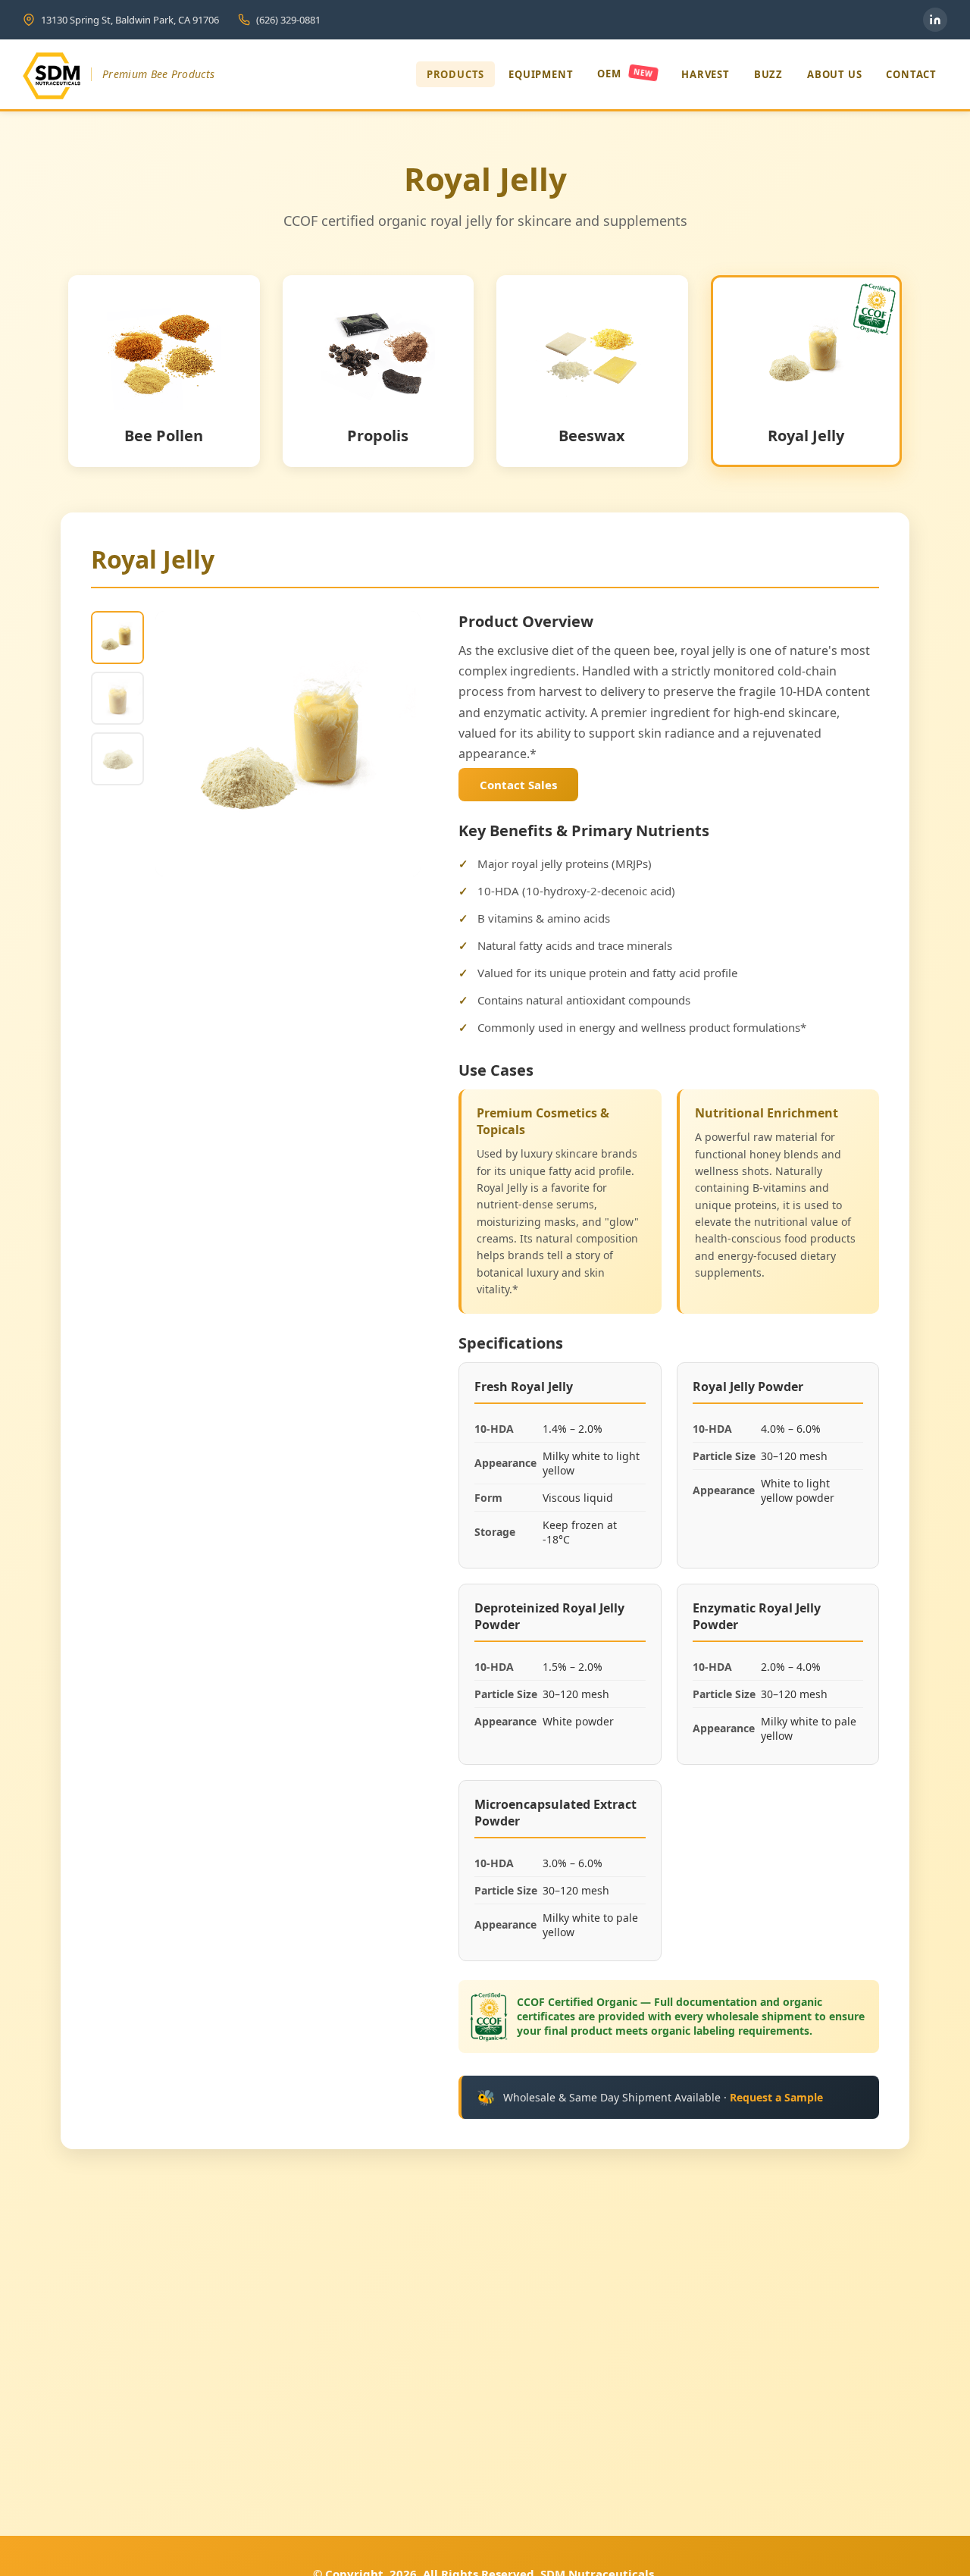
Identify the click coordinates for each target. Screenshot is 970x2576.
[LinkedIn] (935, 20)
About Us (834, 74)
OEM (625, 74)
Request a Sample (776, 2097)
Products (455, 74)
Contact (911, 74)
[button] (117, 638)
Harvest (706, 74)
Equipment (541, 74)
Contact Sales (518, 785)
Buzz (768, 74)
